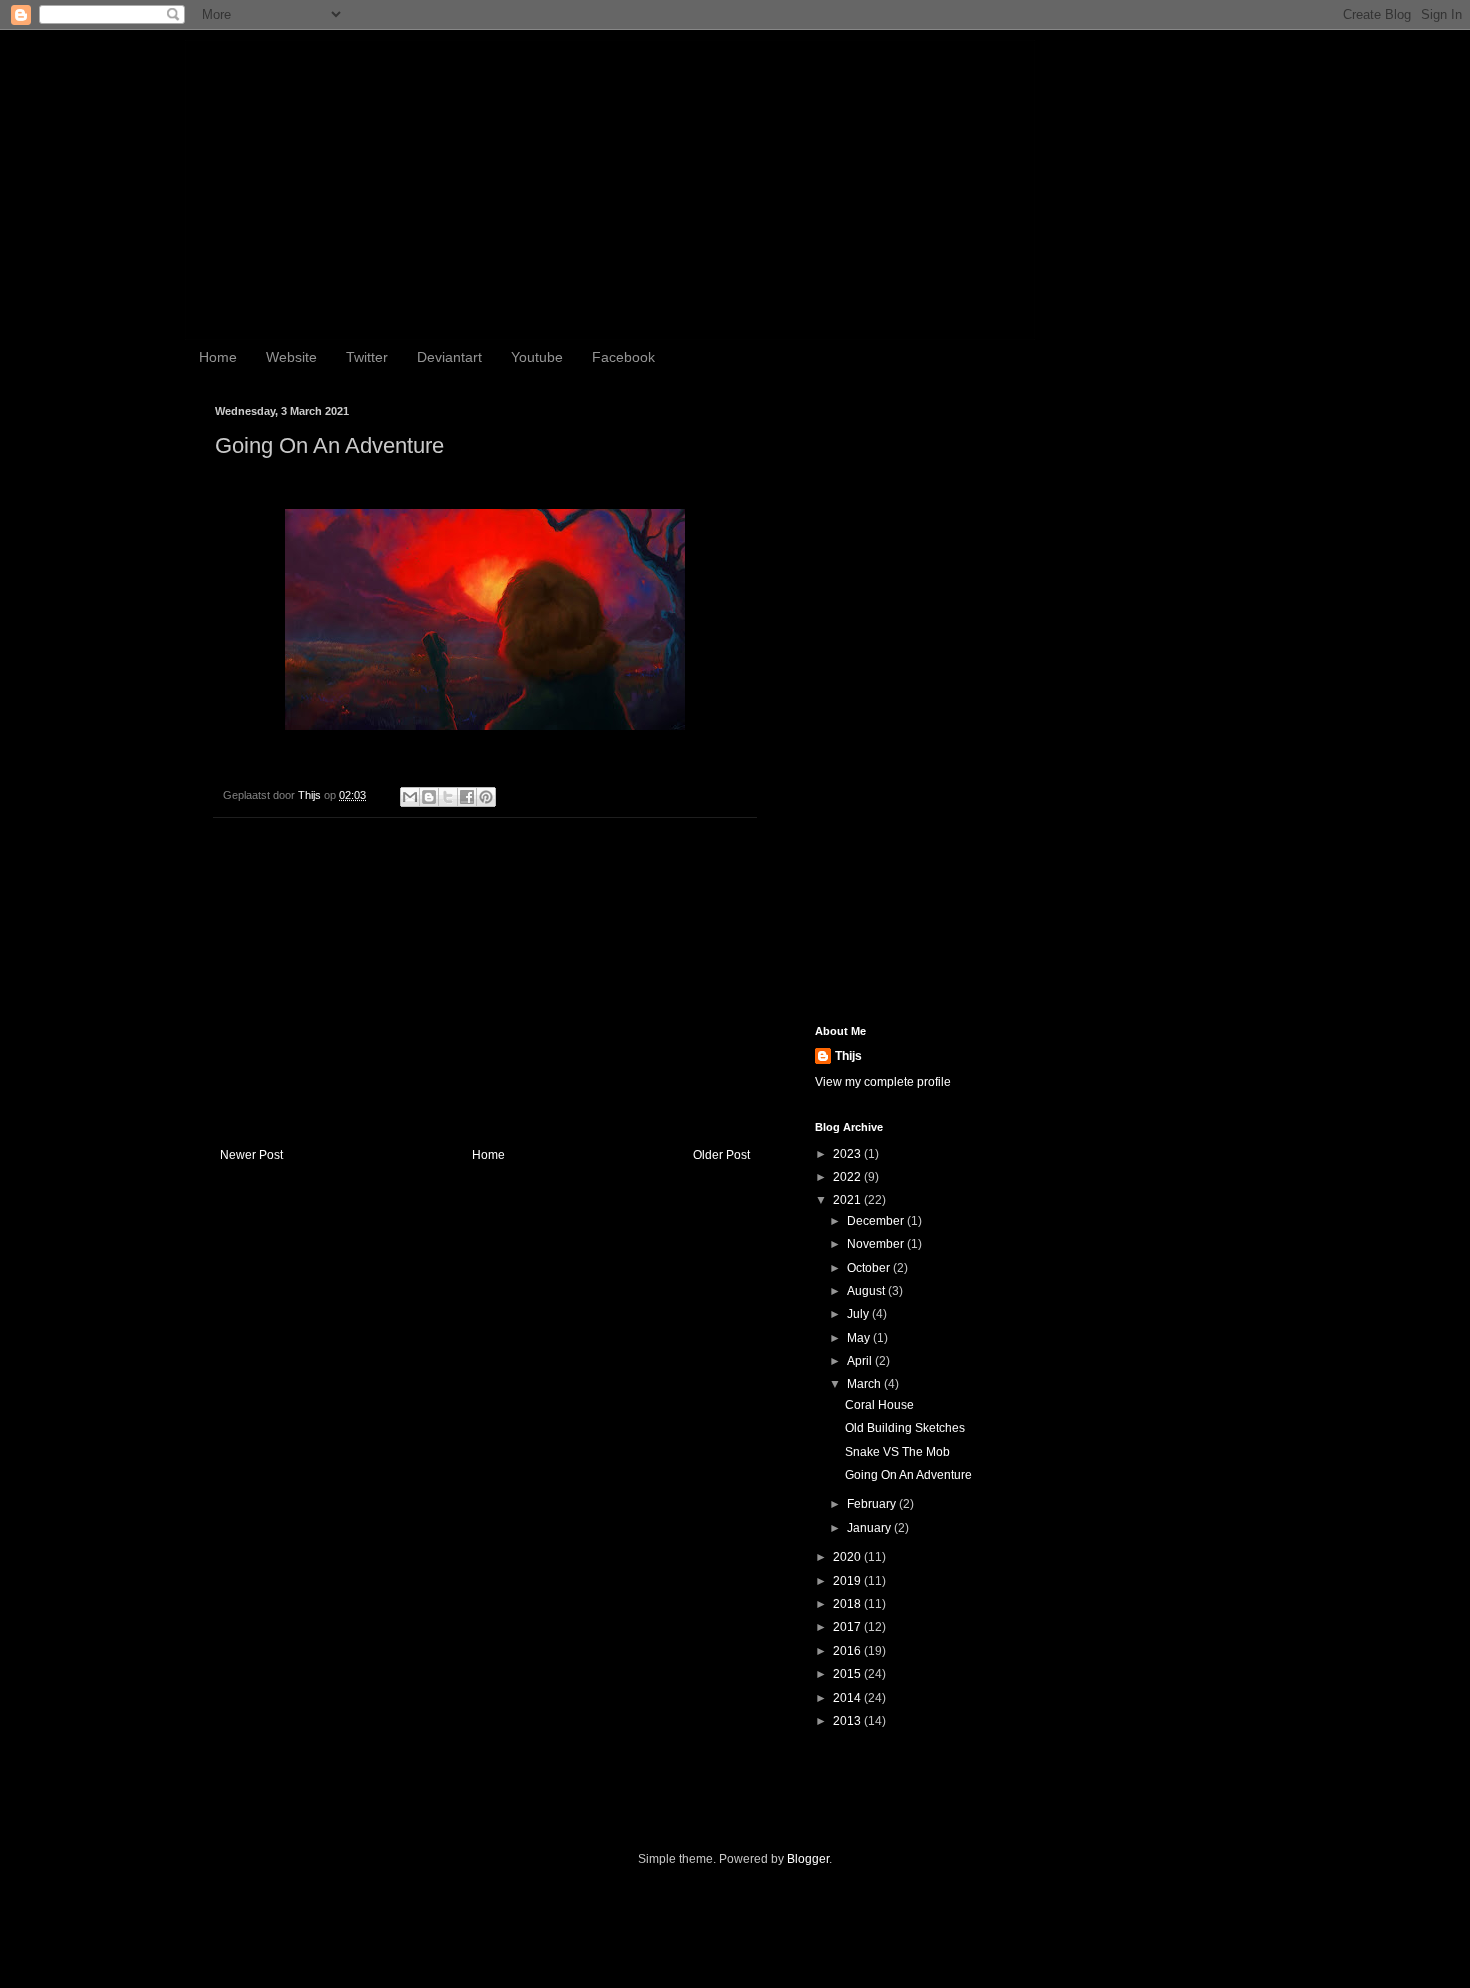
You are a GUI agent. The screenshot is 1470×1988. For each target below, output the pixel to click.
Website (291, 357)
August (867, 1291)
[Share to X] (448, 797)
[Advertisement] (485, 983)
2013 (848, 1721)
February (873, 1504)
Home (218, 357)
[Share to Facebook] (467, 797)
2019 (848, 1581)
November (877, 1244)
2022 (848, 1177)
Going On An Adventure (908, 1475)
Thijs (848, 1056)
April (861, 1361)
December (877, 1221)
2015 (848, 1674)
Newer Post (251, 1155)
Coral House (879, 1405)
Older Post (721, 1155)
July (859, 1314)
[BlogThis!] (429, 797)
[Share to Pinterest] (486, 797)
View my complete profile (883, 1082)
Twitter (367, 357)
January (870, 1528)
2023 (848, 1154)
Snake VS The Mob (897, 1452)
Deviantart (449, 357)
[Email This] (410, 797)
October (870, 1268)
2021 (848, 1200)
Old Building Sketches (905, 1428)
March (865, 1384)
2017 (848, 1627)
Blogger (808, 1859)
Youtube (537, 357)
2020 (848, 1557)
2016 (848, 1651)
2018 (848, 1604)
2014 (848, 1698)
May (860, 1338)
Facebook (623, 357)
